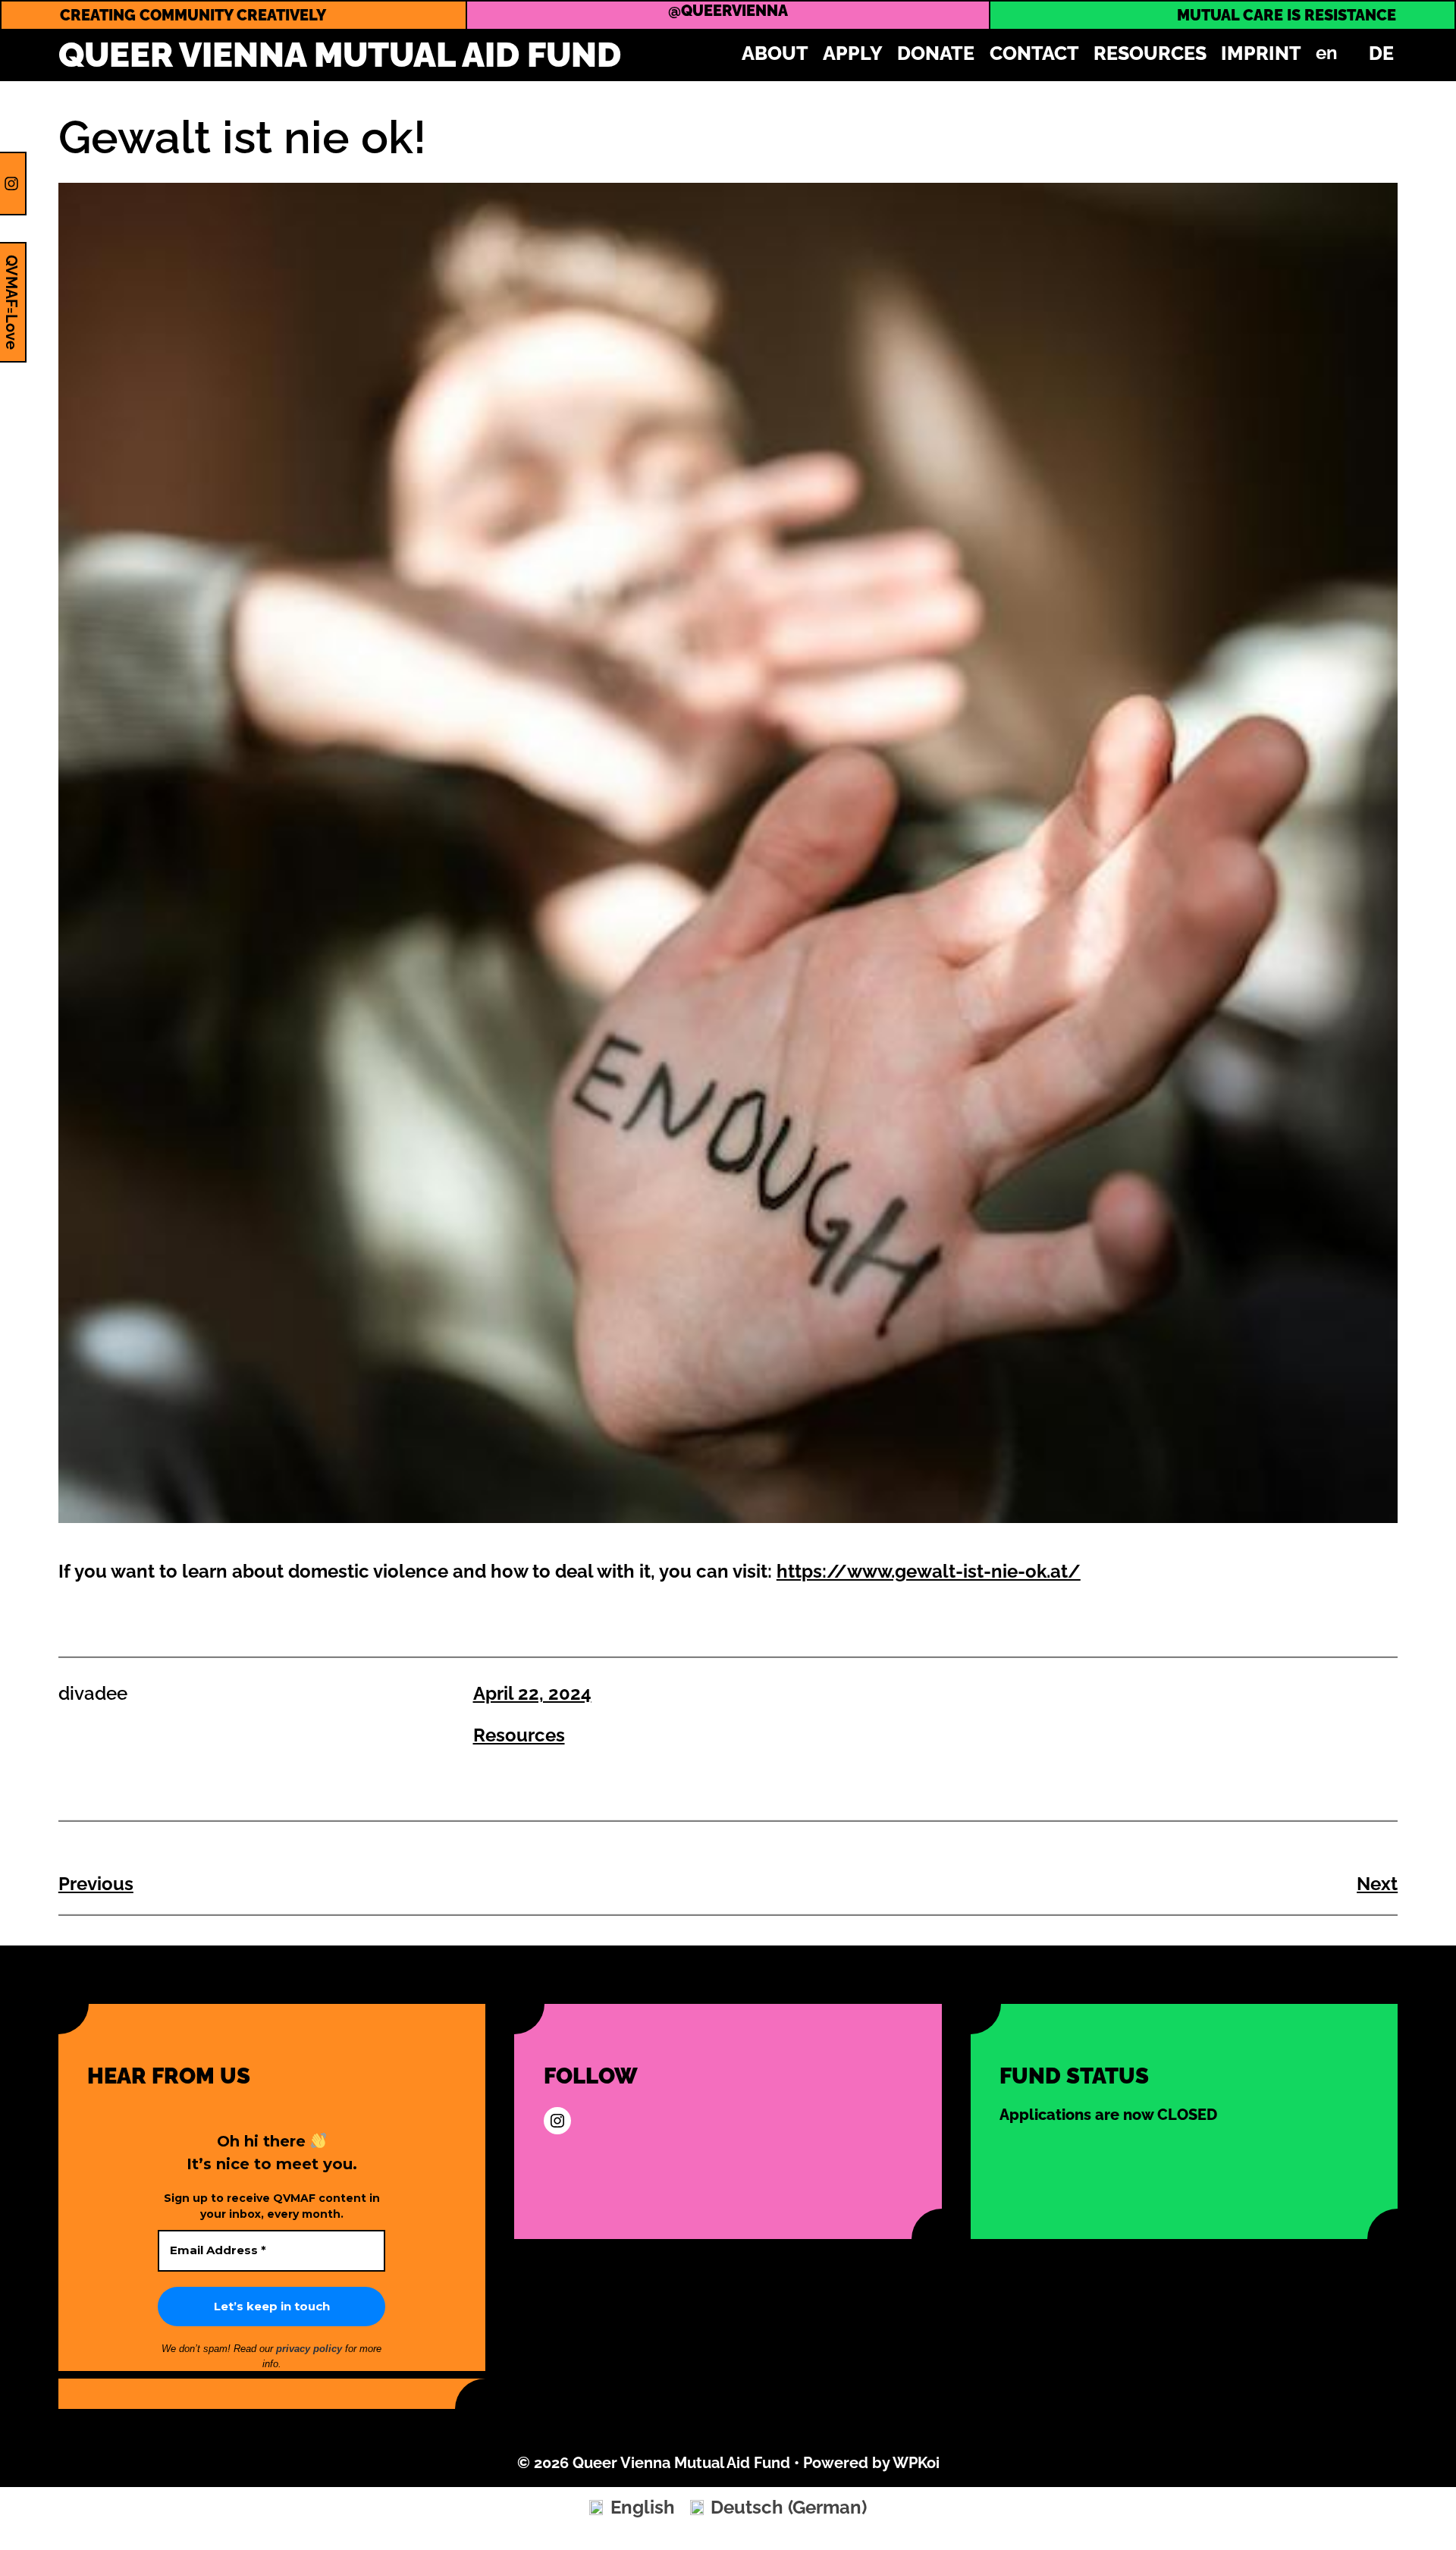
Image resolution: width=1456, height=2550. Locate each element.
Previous (96, 1884)
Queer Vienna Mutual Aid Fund (340, 55)
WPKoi (916, 2463)
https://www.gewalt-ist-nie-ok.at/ (929, 1571)
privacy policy (311, 2349)
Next (1377, 1884)
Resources (519, 1735)
